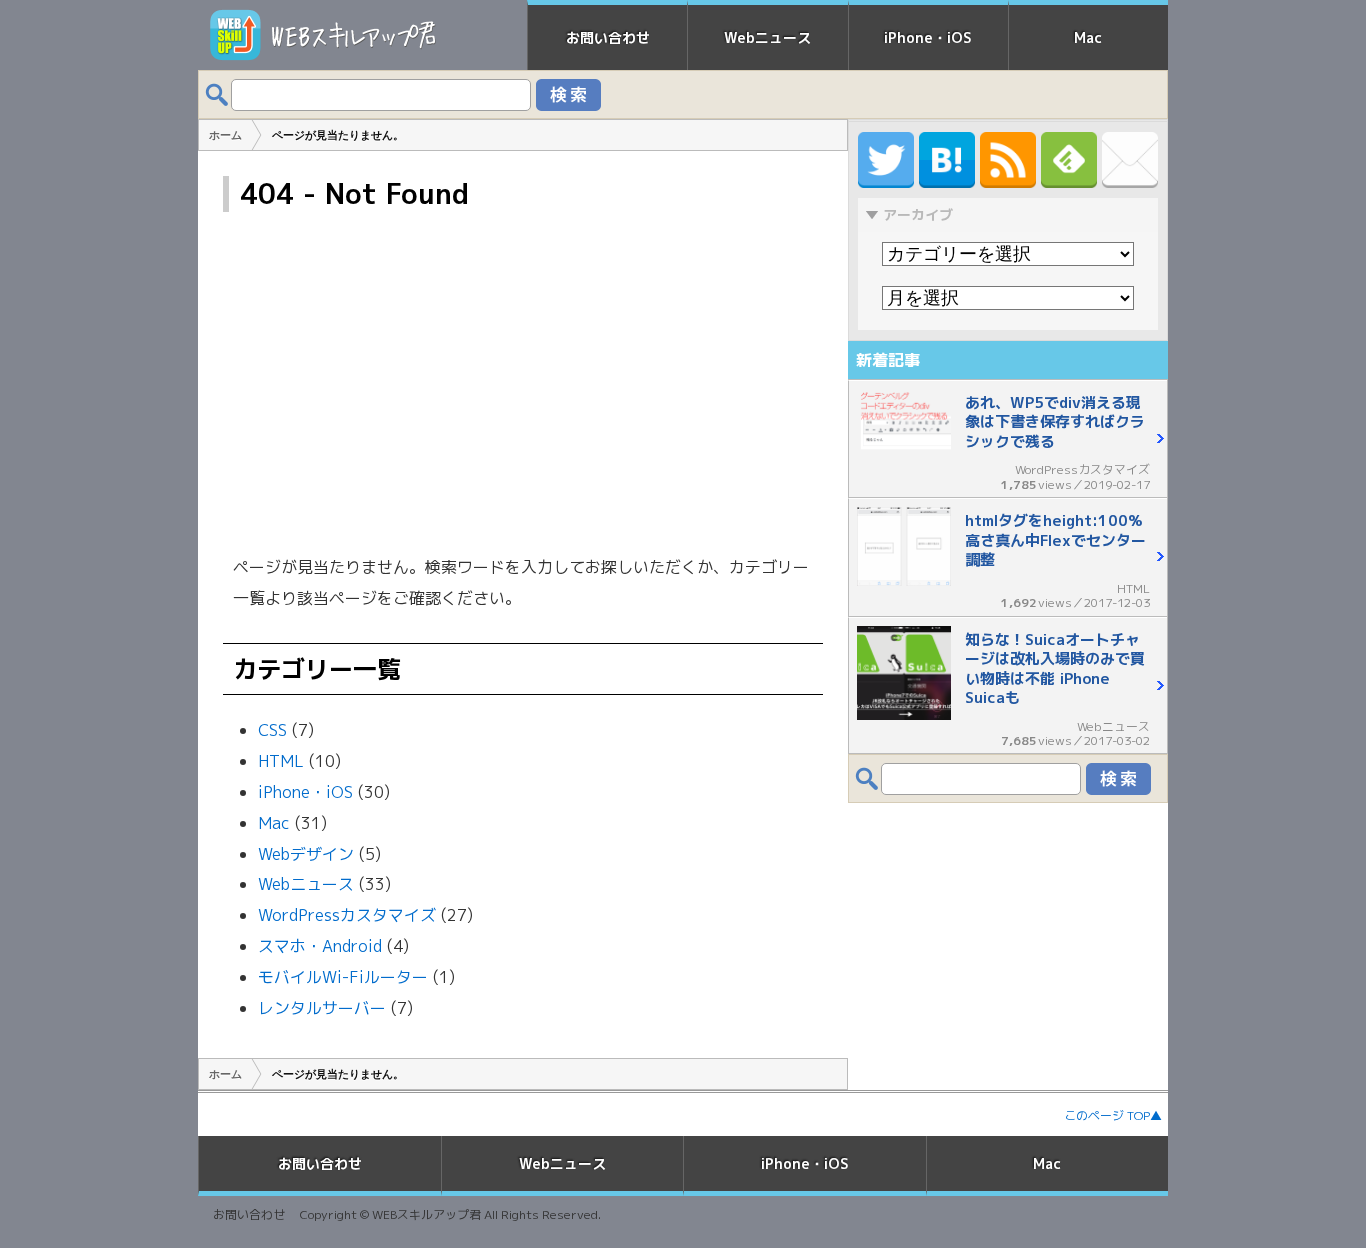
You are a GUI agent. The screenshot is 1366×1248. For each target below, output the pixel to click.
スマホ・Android (320, 946)
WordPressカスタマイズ (347, 915)
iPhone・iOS (928, 37)
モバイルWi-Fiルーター (343, 977)
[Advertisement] (523, 382)
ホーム (225, 1074)
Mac (1088, 37)
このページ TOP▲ (1113, 1115)
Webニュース (767, 37)
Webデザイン (306, 854)
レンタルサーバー (322, 1008)
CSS (272, 730)
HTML (281, 761)
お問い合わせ (608, 37)
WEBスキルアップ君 (426, 1214)
